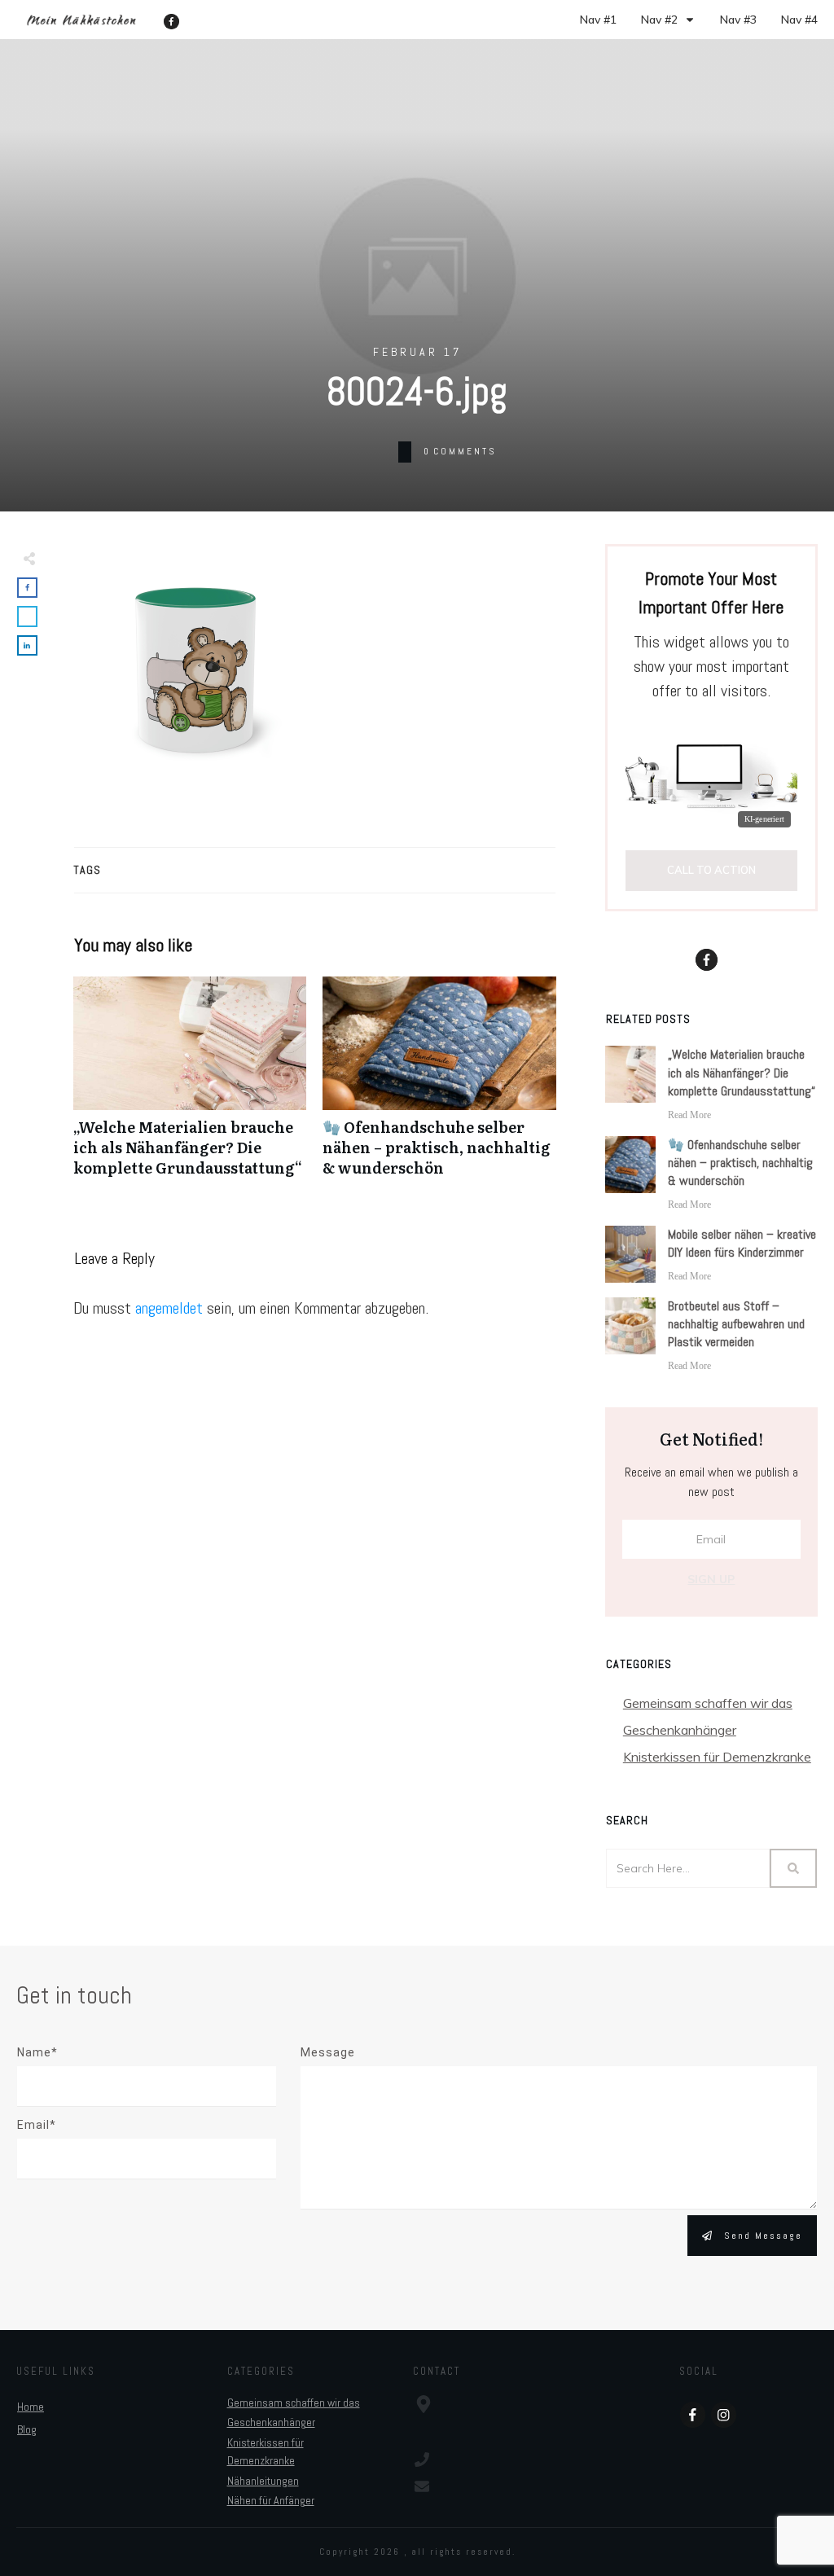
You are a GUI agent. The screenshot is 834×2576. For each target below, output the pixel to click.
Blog (27, 2429)
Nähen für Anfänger (271, 2500)
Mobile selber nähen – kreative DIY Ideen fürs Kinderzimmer (742, 1243)
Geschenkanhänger (680, 1730)
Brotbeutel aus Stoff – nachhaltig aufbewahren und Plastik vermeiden (736, 1324)
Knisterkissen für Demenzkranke (717, 1757)
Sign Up (711, 1579)
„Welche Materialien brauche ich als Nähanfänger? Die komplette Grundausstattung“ (190, 1086)
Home (31, 2407)
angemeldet (169, 1308)
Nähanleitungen (263, 2481)
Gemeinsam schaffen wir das (708, 1703)
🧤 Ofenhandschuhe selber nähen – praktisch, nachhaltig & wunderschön (439, 1086)
